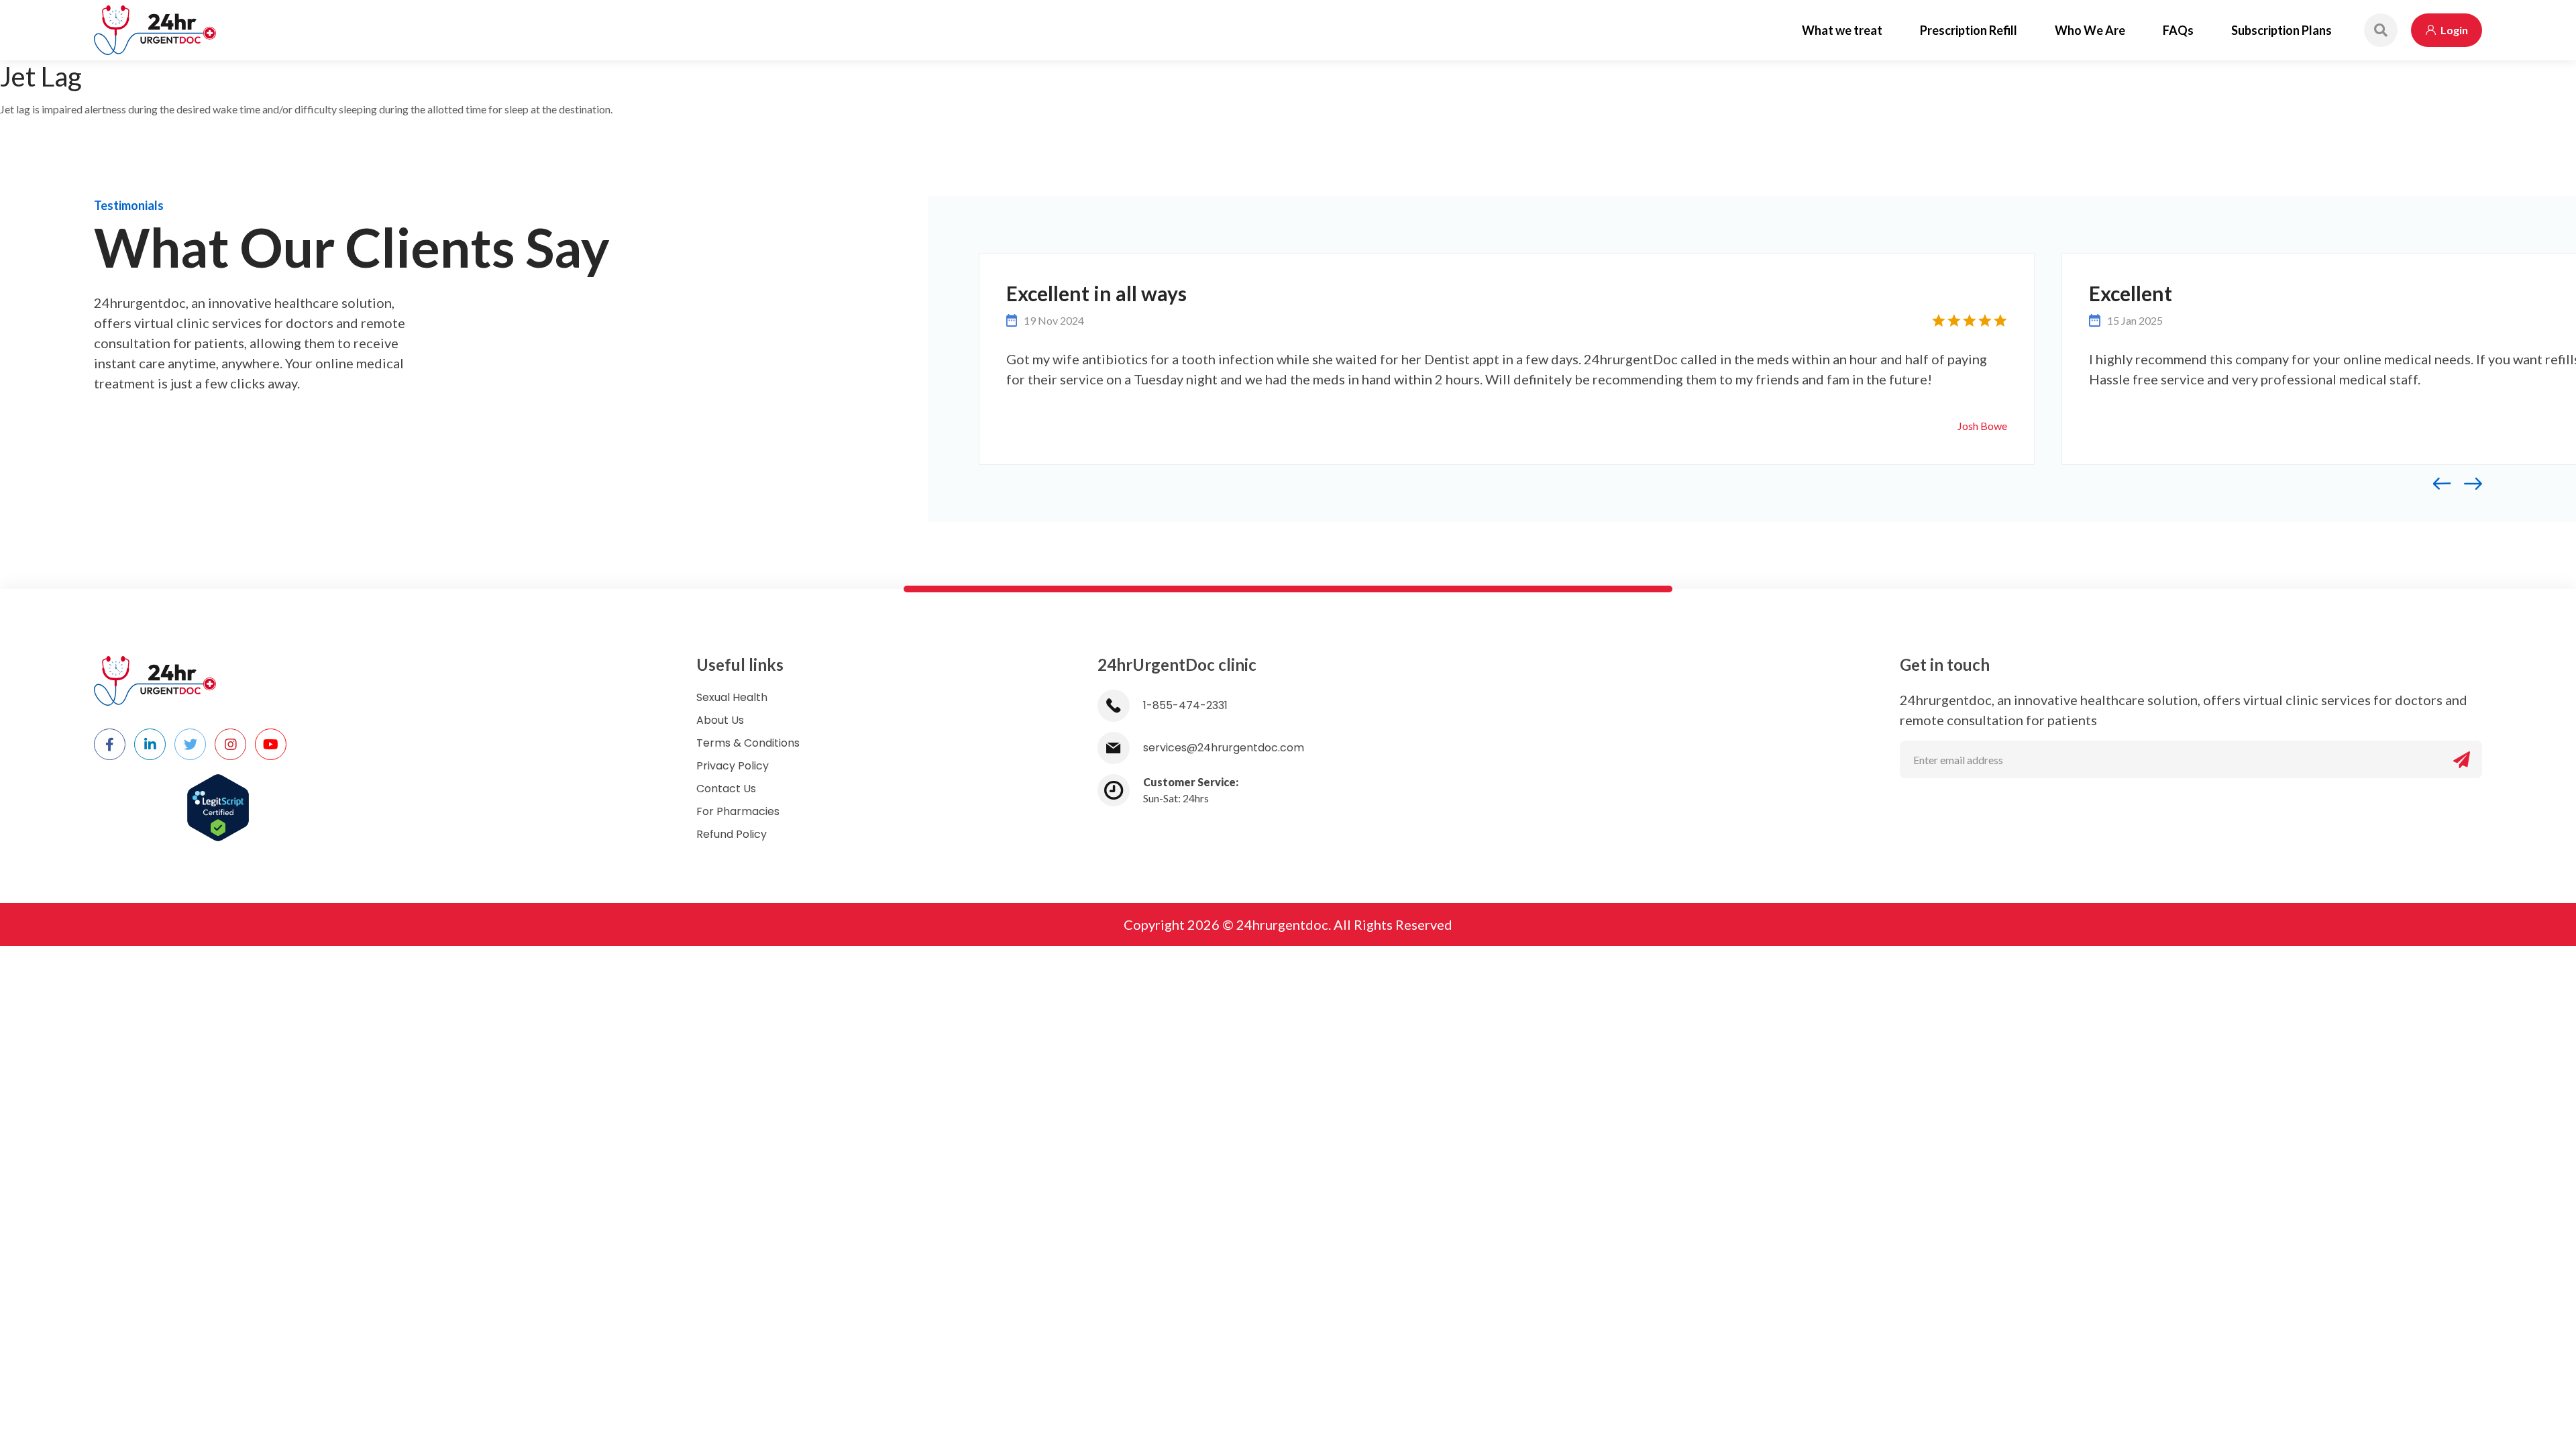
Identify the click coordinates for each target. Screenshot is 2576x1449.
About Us (720, 720)
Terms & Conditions (748, 743)
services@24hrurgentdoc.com (1224, 748)
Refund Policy (732, 834)
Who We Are (2090, 30)
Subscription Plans (2282, 30)
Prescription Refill (1969, 30)
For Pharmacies (738, 811)
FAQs (2178, 30)
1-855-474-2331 (1185, 705)
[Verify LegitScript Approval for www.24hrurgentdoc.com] (218, 800)
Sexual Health (732, 697)
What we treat (1842, 30)
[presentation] (2449, 483)
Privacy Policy (733, 766)
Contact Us (726, 789)
